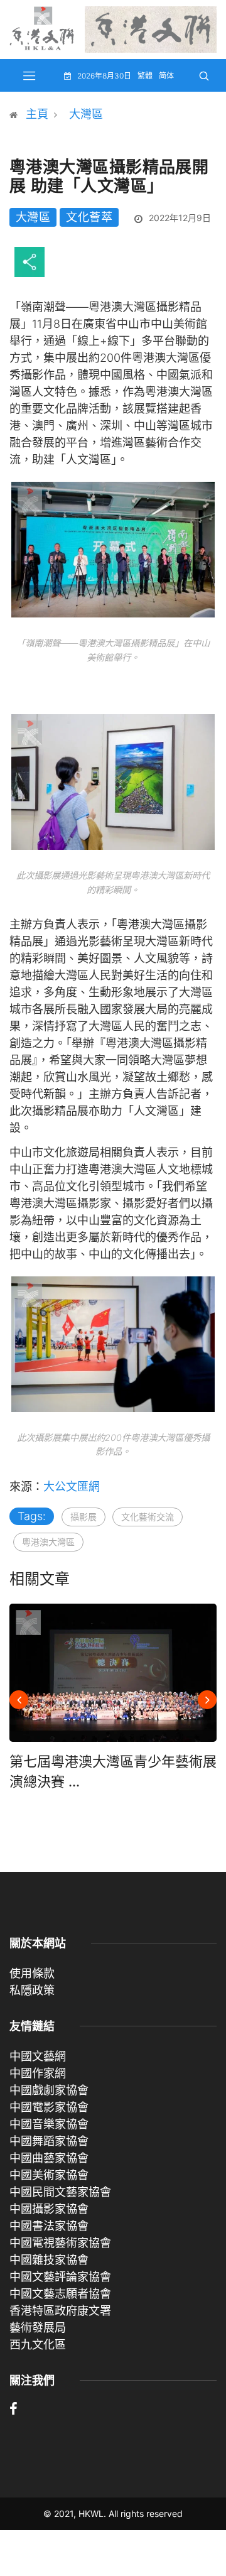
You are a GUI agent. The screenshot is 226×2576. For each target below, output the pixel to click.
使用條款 (32, 1973)
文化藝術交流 (148, 1517)
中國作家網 (38, 2073)
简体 (166, 76)
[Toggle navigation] (30, 75)
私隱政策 (32, 1990)
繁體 (145, 76)
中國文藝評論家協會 (60, 2277)
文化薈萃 (89, 217)
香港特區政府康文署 (60, 2311)
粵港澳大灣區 (48, 1542)
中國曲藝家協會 (49, 2158)
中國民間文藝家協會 (60, 2192)
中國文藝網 (38, 2056)
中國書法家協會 (49, 2226)
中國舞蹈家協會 (49, 2141)
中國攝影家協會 (49, 2209)
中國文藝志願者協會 (60, 2294)
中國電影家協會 (49, 2107)
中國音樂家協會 (49, 2124)
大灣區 (86, 114)
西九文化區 (38, 2345)
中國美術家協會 (49, 2175)
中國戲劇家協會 (49, 2090)
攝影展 (83, 1517)
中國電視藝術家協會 (60, 2243)
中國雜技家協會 (49, 2260)
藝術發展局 (38, 2328)
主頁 (37, 114)
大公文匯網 (72, 1486)
